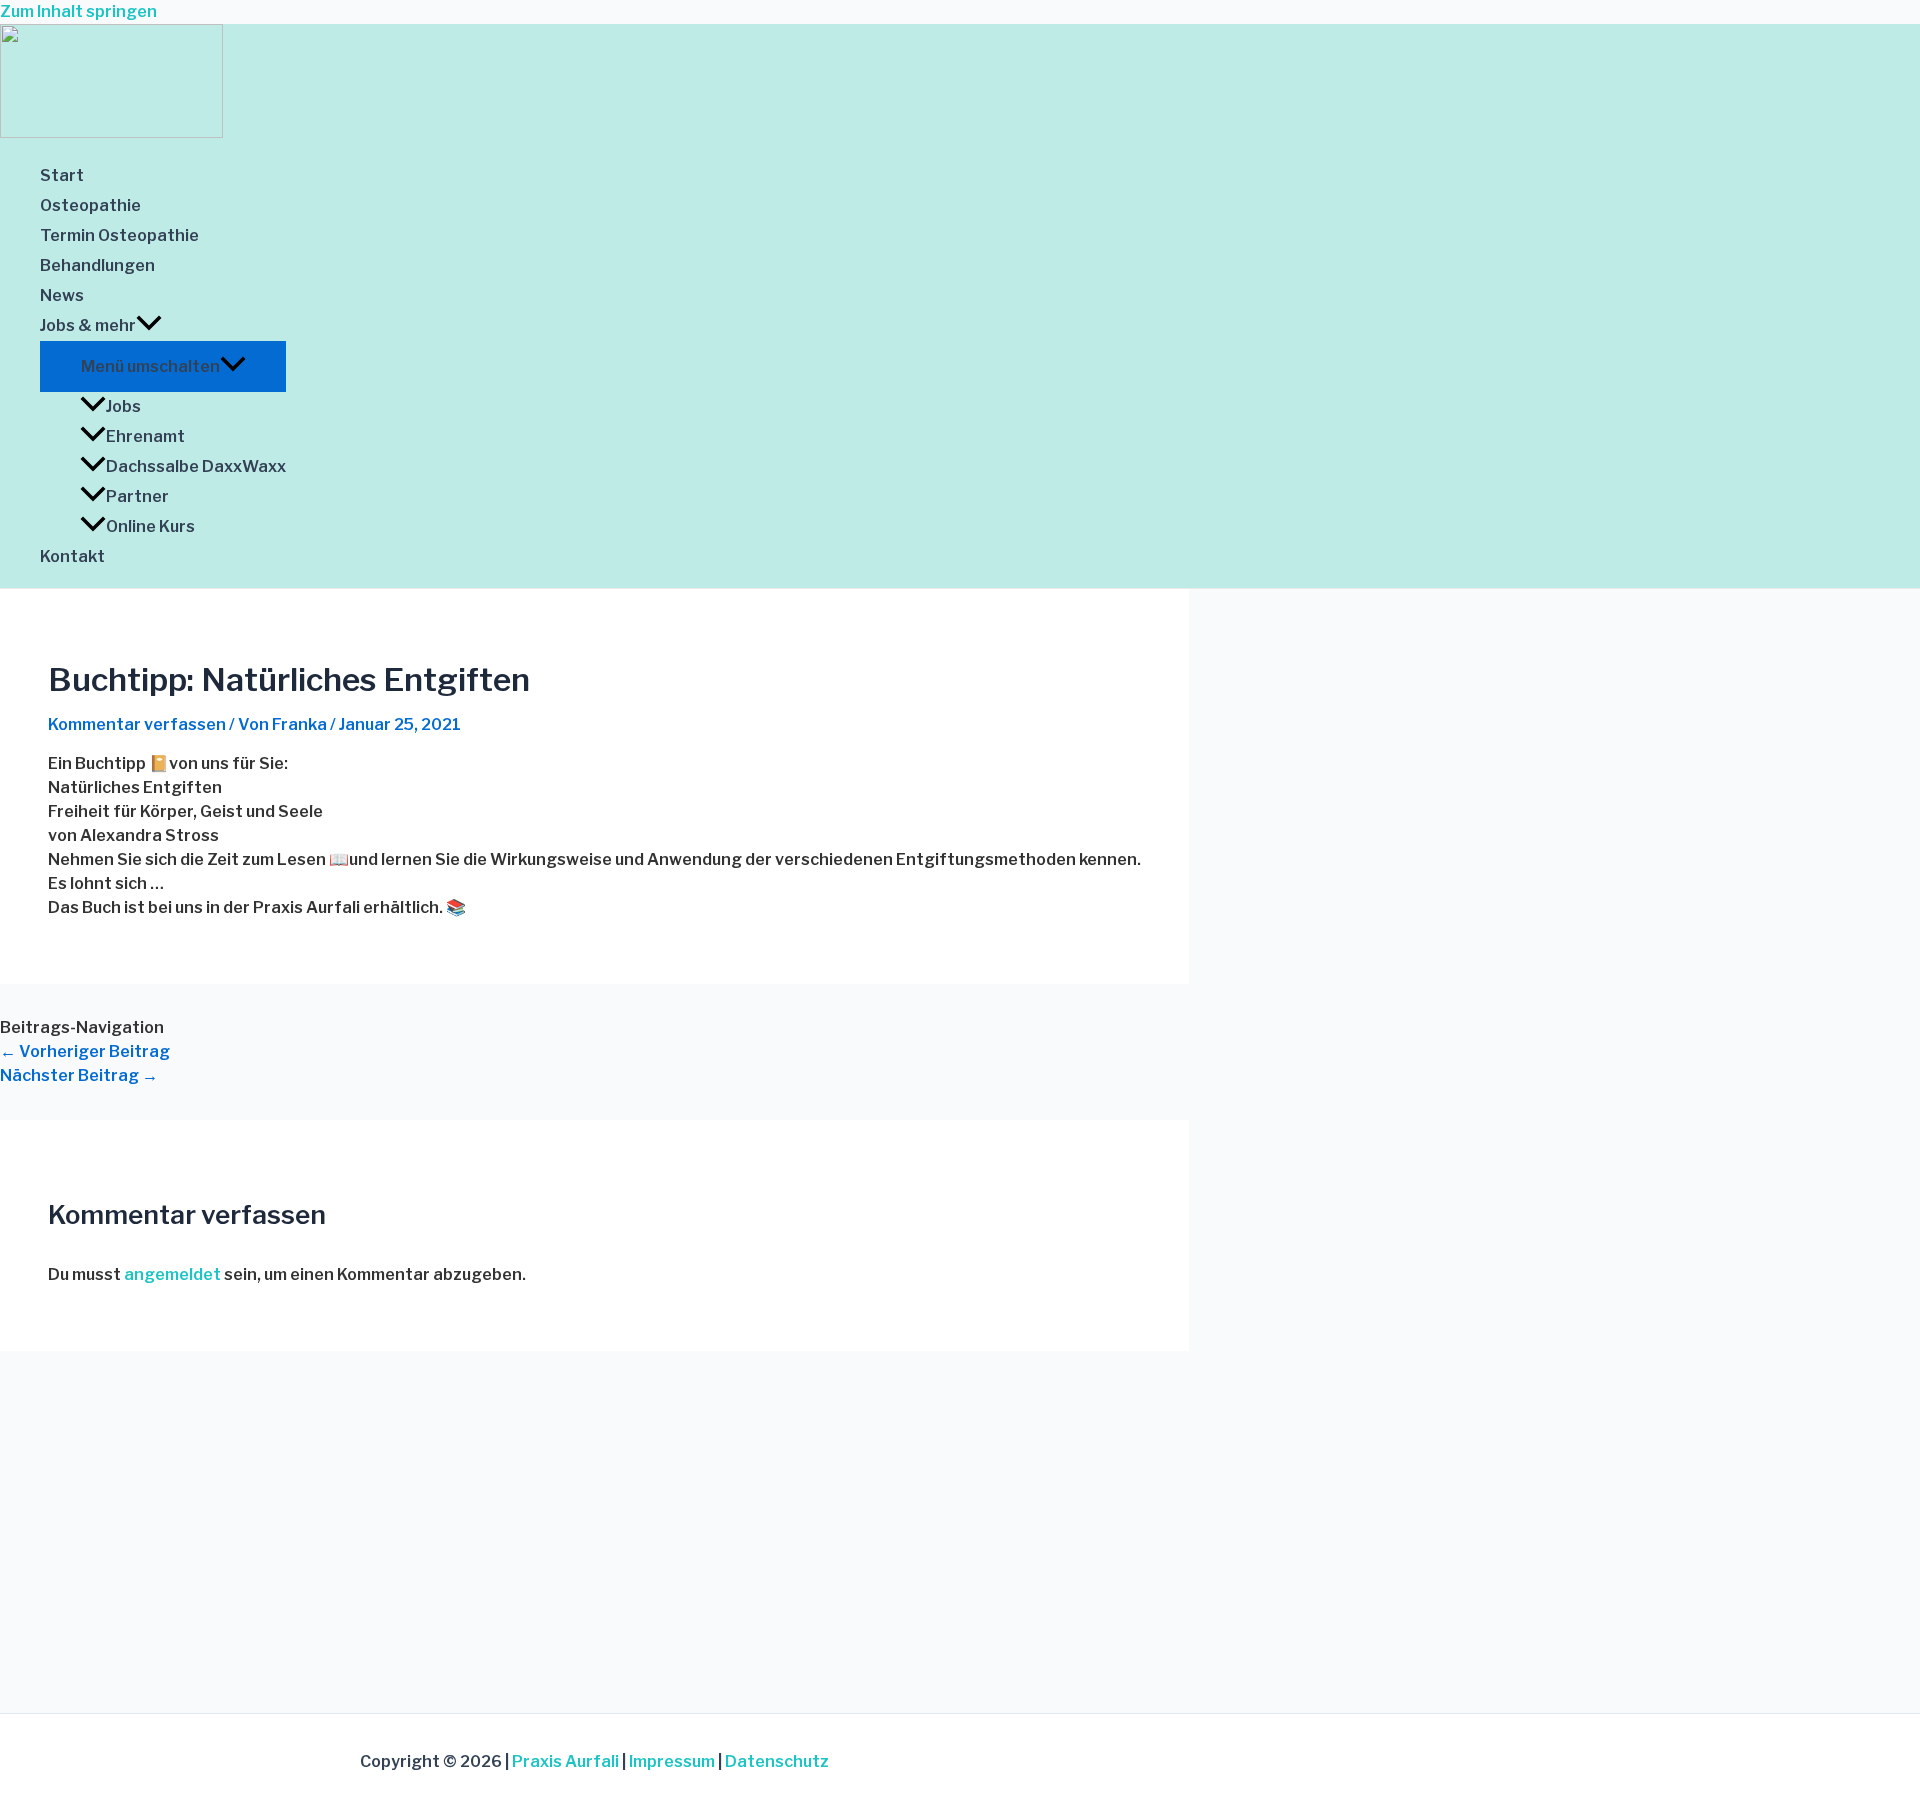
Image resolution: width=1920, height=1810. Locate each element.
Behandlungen (97, 265)
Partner (137, 496)
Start (62, 175)
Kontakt (72, 556)
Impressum (672, 1761)
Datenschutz (777, 1761)
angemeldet (172, 1274)
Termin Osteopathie (119, 235)
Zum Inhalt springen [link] (78, 11)
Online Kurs (150, 526)
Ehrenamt (145, 436)
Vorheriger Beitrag (85, 1051)
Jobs (123, 406)
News (62, 295)
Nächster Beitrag (79, 1075)
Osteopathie (90, 205)
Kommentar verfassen (137, 724)
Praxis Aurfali (565, 1761)
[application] (149, 326)
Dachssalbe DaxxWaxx (196, 466)
